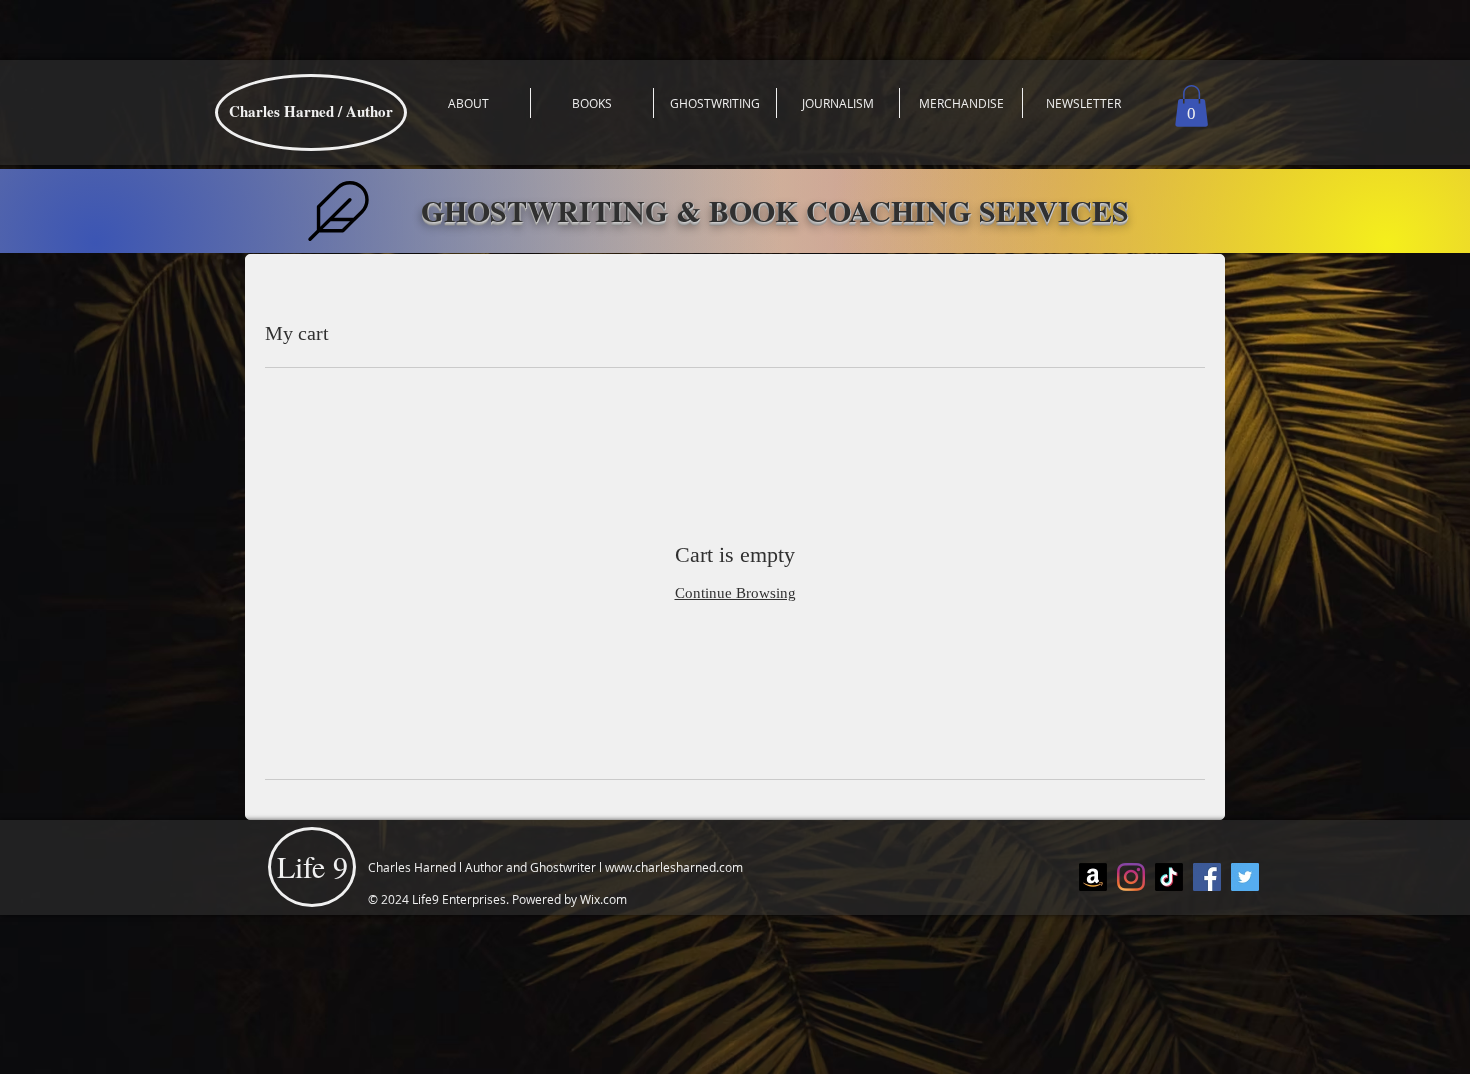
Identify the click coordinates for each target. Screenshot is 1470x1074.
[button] (1191, 106)
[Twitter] (1245, 877)
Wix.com (603, 899)
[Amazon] (1093, 877)
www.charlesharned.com (674, 867)
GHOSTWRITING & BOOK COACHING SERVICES (775, 210)
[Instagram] (1131, 877)
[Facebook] (1207, 877)
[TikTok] (1169, 877)
